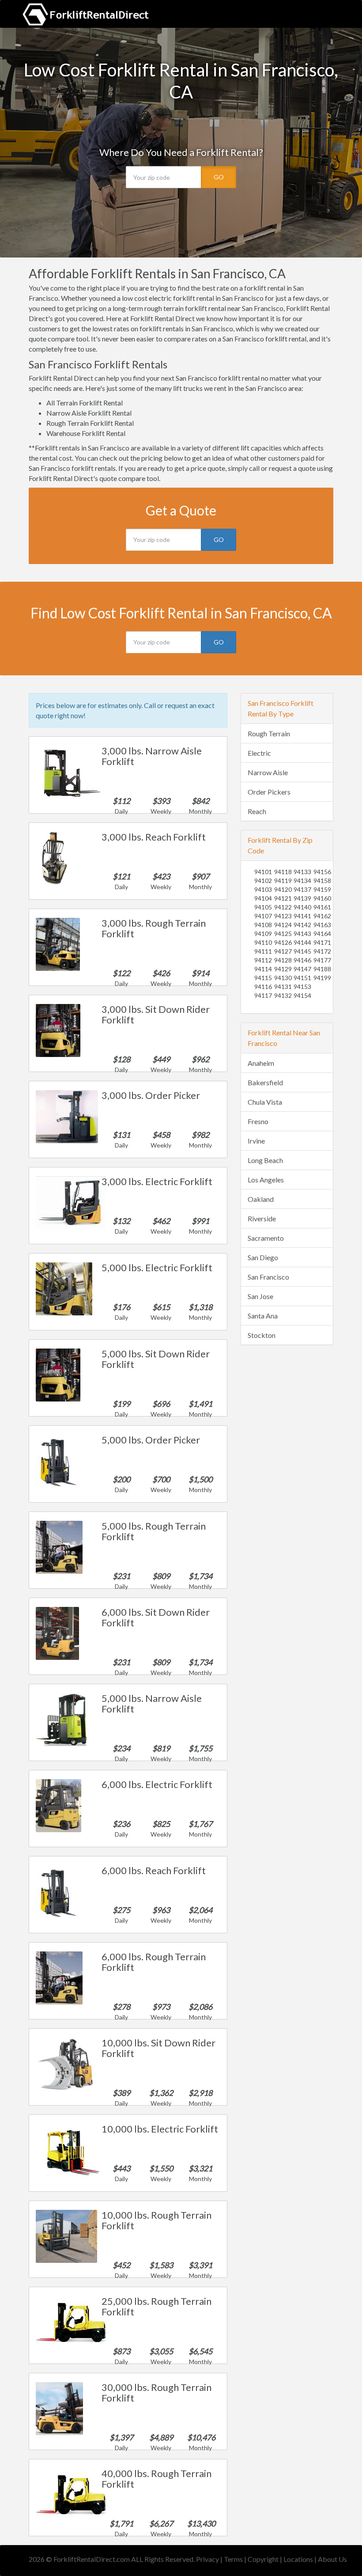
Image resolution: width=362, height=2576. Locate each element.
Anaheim (261, 1063)
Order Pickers (269, 792)
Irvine (256, 1141)
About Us (332, 2559)
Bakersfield (265, 1082)
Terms (233, 2559)
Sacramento (266, 1238)
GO (219, 177)
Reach (257, 811)
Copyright (263, 2559)
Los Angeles (266, 1180)
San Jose (260, 1296)
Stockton (262, 1335)
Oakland (261, 1199)
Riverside (262, 1218)
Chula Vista (265, 1102)
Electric (259, 753)
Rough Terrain (269, 733)
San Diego (263, 1257)
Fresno (258, 1121)
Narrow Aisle (268, 772)
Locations (298, 2559)
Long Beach (265, 1160)
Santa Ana (263, 1316)
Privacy (207, 2559)
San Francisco (268, 1277)
